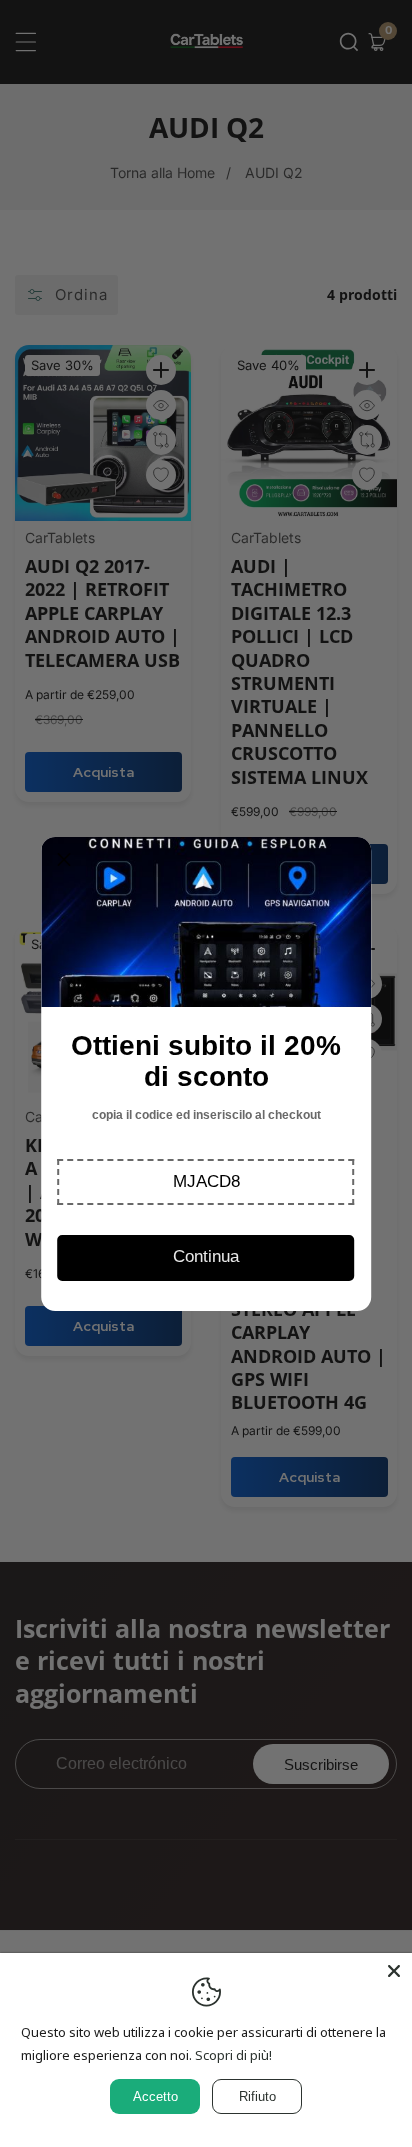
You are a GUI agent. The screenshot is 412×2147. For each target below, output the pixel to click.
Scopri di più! (233, 2055)
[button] (206, 1182)
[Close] (394, 1971)
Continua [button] (206, 1256)
